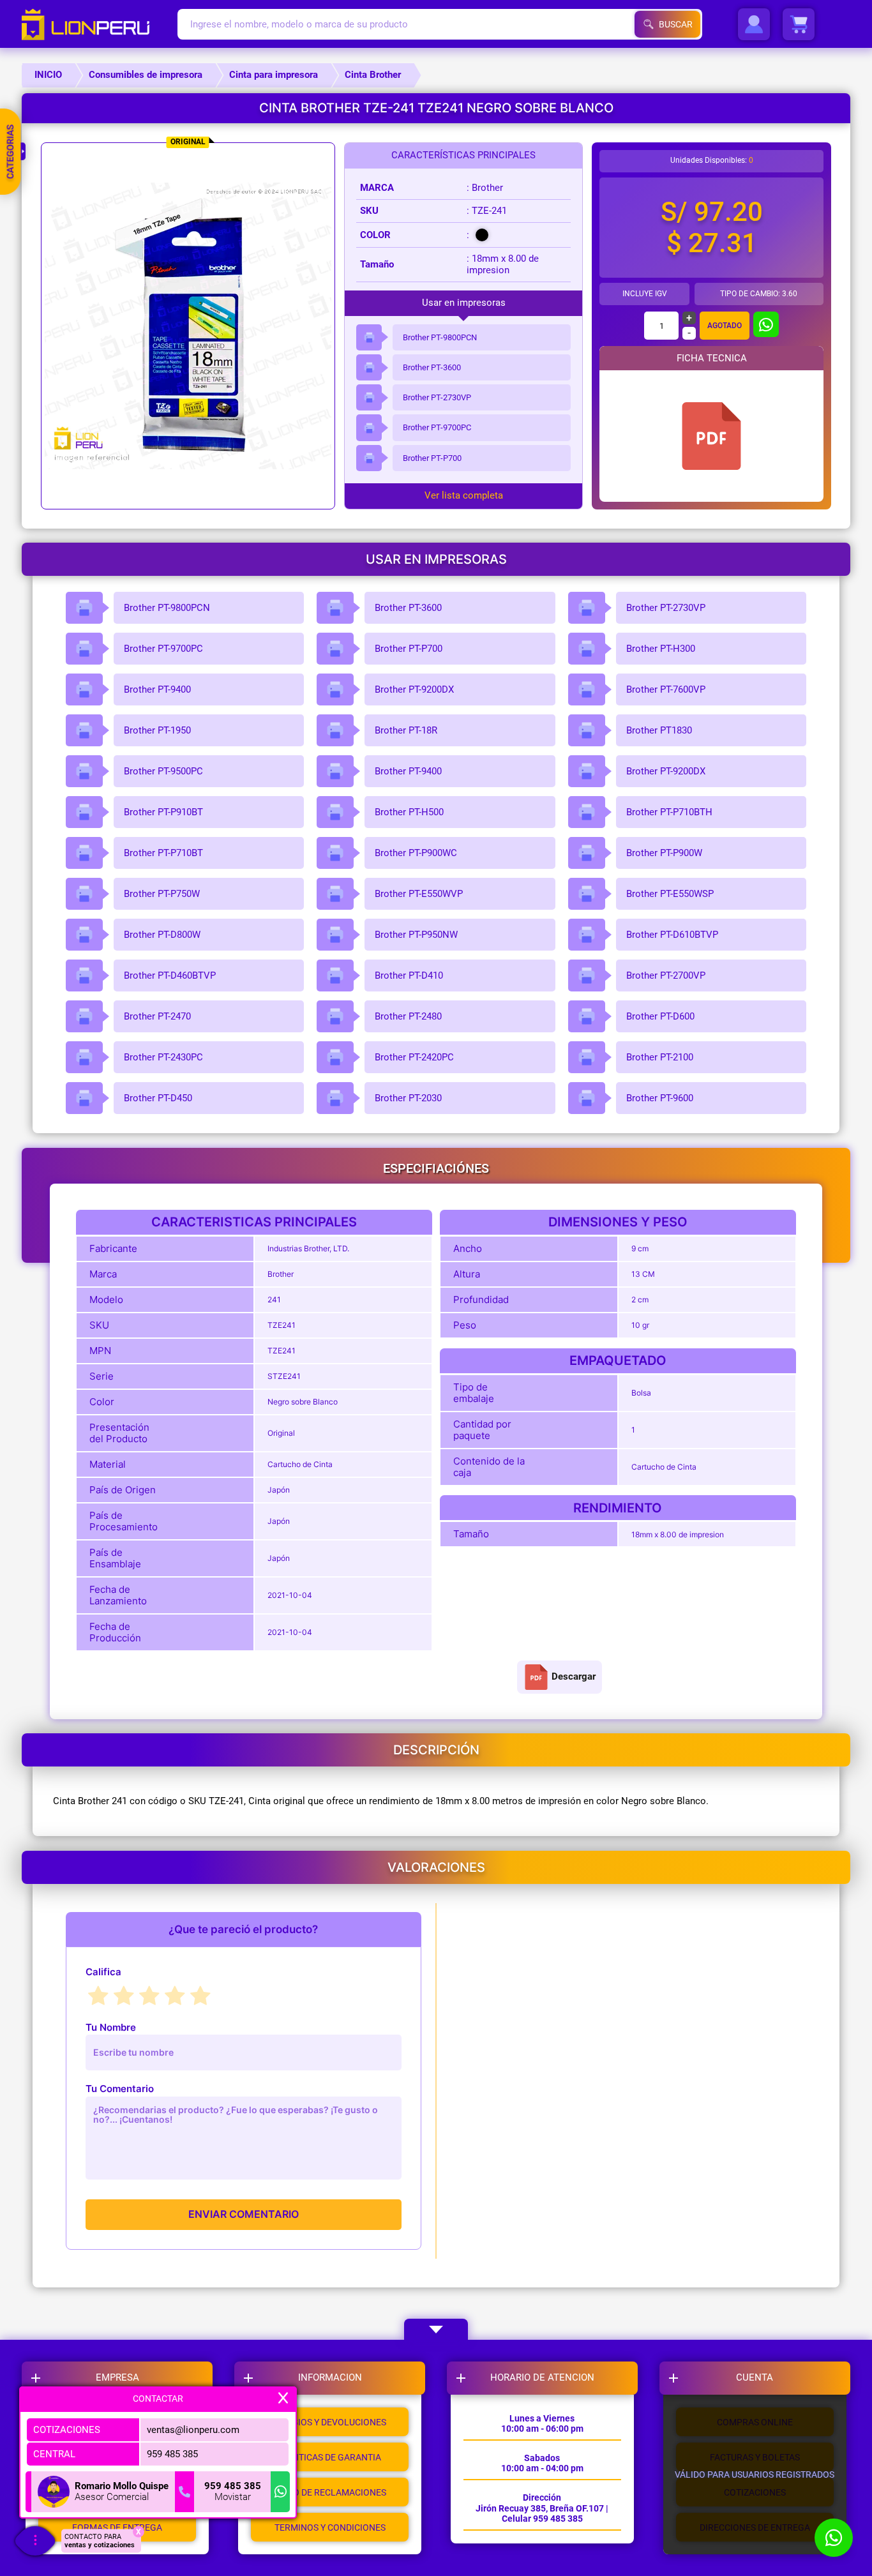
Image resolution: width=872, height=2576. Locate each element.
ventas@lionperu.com (193, 2429)
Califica (103, 1972)
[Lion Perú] (99, 24)
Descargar (574, 1676)
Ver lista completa (464, 496)
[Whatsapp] (280, 2492)
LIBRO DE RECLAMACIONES (330, 2492)
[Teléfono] (184, 2492)
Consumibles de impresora (146, 75)
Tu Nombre (111, 2027)
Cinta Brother (373, 75)
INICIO (48, 75)
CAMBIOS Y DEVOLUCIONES (330, 2422)
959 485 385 (172, 2453)
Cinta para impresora (274, 75)
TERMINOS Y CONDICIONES (330, 2527)
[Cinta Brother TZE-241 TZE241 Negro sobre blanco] (712, 436)
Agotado (725, 326)
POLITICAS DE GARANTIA (330, 2457)
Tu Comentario (120, 2089)
